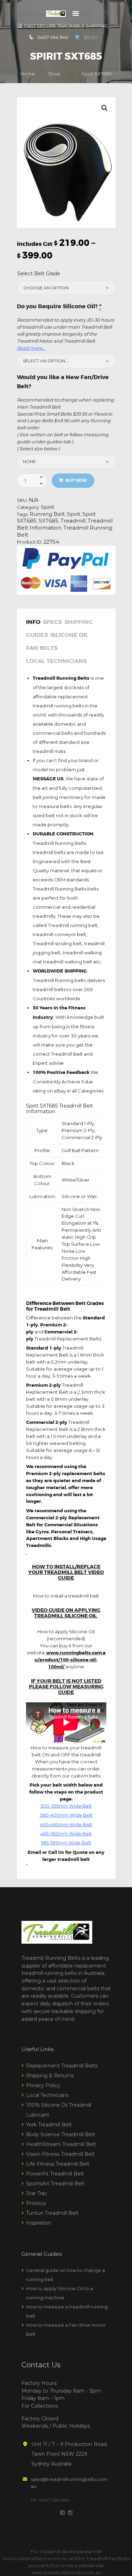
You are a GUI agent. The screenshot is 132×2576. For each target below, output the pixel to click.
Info (33, 623)
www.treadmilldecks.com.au (35, 2558)
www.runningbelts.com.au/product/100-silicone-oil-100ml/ (70, 1660)
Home (28, 74)
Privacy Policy (43, 2085)
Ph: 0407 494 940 (50, 2500)
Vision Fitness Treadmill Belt (60, 2154)
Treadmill (73, 521)
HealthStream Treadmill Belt (61, 2144)
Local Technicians (56, 661)
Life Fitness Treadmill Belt (58, 2164)
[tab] (35, 624)
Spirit (48, 507)
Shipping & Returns (50, 2076)
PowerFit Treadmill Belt (55, 2174)
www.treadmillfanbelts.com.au (66, 2572)
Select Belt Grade (39, 274)
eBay (59, 1091)
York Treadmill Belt (49, 2125)
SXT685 (49, 521)
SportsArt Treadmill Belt (55, 2184)
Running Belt (47, 514)
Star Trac (37, 2193)
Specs (52, 623)
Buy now (76, 480)
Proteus (36, 2203)
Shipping (78, 623)
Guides (37, 635)
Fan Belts (42, 648)
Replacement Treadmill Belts (62, 2066)
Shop (54, 74)
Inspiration (39, 2223)
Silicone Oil (69, 635)
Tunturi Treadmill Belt (52, 2213)
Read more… (31, 348)
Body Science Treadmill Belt (61, 2134)
